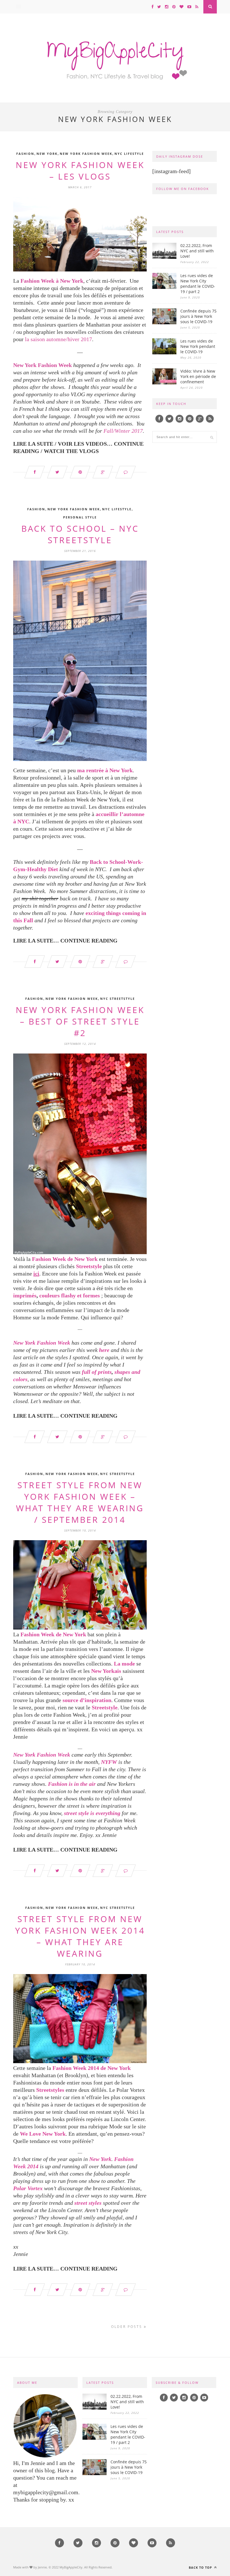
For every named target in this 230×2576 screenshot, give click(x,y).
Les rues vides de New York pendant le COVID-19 (198, 346)
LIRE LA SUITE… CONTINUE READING (65, 941)
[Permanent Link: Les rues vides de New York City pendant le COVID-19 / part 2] (164, 287)
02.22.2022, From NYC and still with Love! (197, 251)
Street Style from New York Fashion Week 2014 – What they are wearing (80, 1936)
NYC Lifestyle (129, 154)
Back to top (201, 2567)
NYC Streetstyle (118, 999)
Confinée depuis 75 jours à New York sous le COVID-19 (198, 316)
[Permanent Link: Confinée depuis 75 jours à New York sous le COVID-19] (164, 323)
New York (47, 154)
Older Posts (127, 2327)
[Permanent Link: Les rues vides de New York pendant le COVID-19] (164, 353)
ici (36, 1274)
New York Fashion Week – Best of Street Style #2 (80, 1021)
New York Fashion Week (86, 154)
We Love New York (43, 2134)
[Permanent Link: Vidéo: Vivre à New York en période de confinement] (164, 383)
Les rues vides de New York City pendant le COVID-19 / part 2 (198, 284)
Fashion (25, 154)
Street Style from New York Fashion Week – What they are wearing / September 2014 (80, 1502)
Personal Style (80, 517)
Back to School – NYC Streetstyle (80, 534)
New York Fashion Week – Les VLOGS (80, 171)
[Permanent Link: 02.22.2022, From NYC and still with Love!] (164, 257)
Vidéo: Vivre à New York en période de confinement (198, 376)
